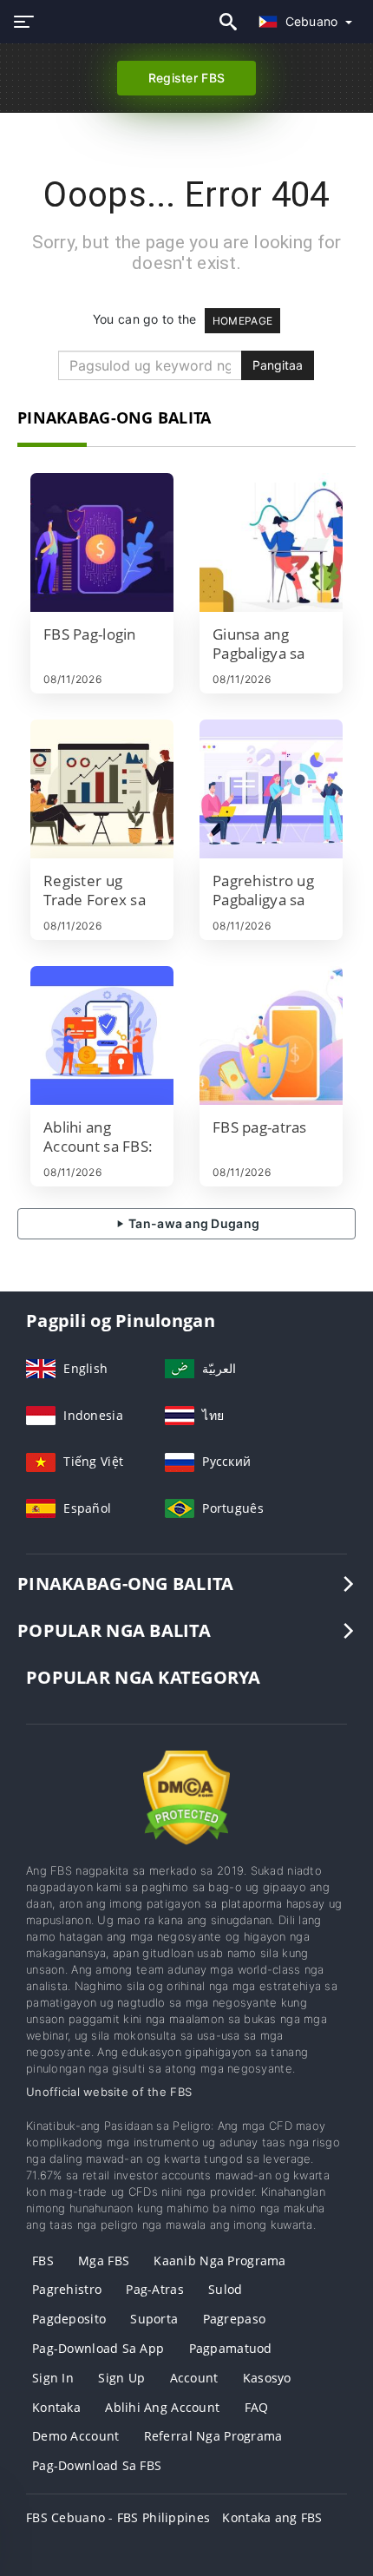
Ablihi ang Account (162, 2407)
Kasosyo (267, 2378)
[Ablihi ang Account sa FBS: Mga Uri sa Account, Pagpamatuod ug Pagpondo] (102, 1035)
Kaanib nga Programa (219, 2261)
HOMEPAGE (242, 321)
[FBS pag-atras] (271, 1035)
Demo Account (75, 2436)
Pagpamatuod (231, 2348)
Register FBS (186, 78)
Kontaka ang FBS (272, 2517)
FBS (43, 2261)
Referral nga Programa (213, 2436)
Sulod (225, 2289)
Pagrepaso (235, 2319)
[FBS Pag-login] (102, 542)
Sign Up (121, 2378)
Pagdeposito (69, 2319)
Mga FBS (104, 2261)
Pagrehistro (67, 2289)
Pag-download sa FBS (97, 2465)
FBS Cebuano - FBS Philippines (118, 2517)
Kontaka (56, 2407)
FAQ (257, 2407)
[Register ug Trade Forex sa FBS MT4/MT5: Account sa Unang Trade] (102, 789)
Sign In (53, 2378)
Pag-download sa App (98, 2348)
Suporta (154, 2319)
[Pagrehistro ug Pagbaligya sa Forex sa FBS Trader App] (271, 789)
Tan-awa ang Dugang (193, 1223)
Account (194, 2378)
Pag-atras (155, 2289)
